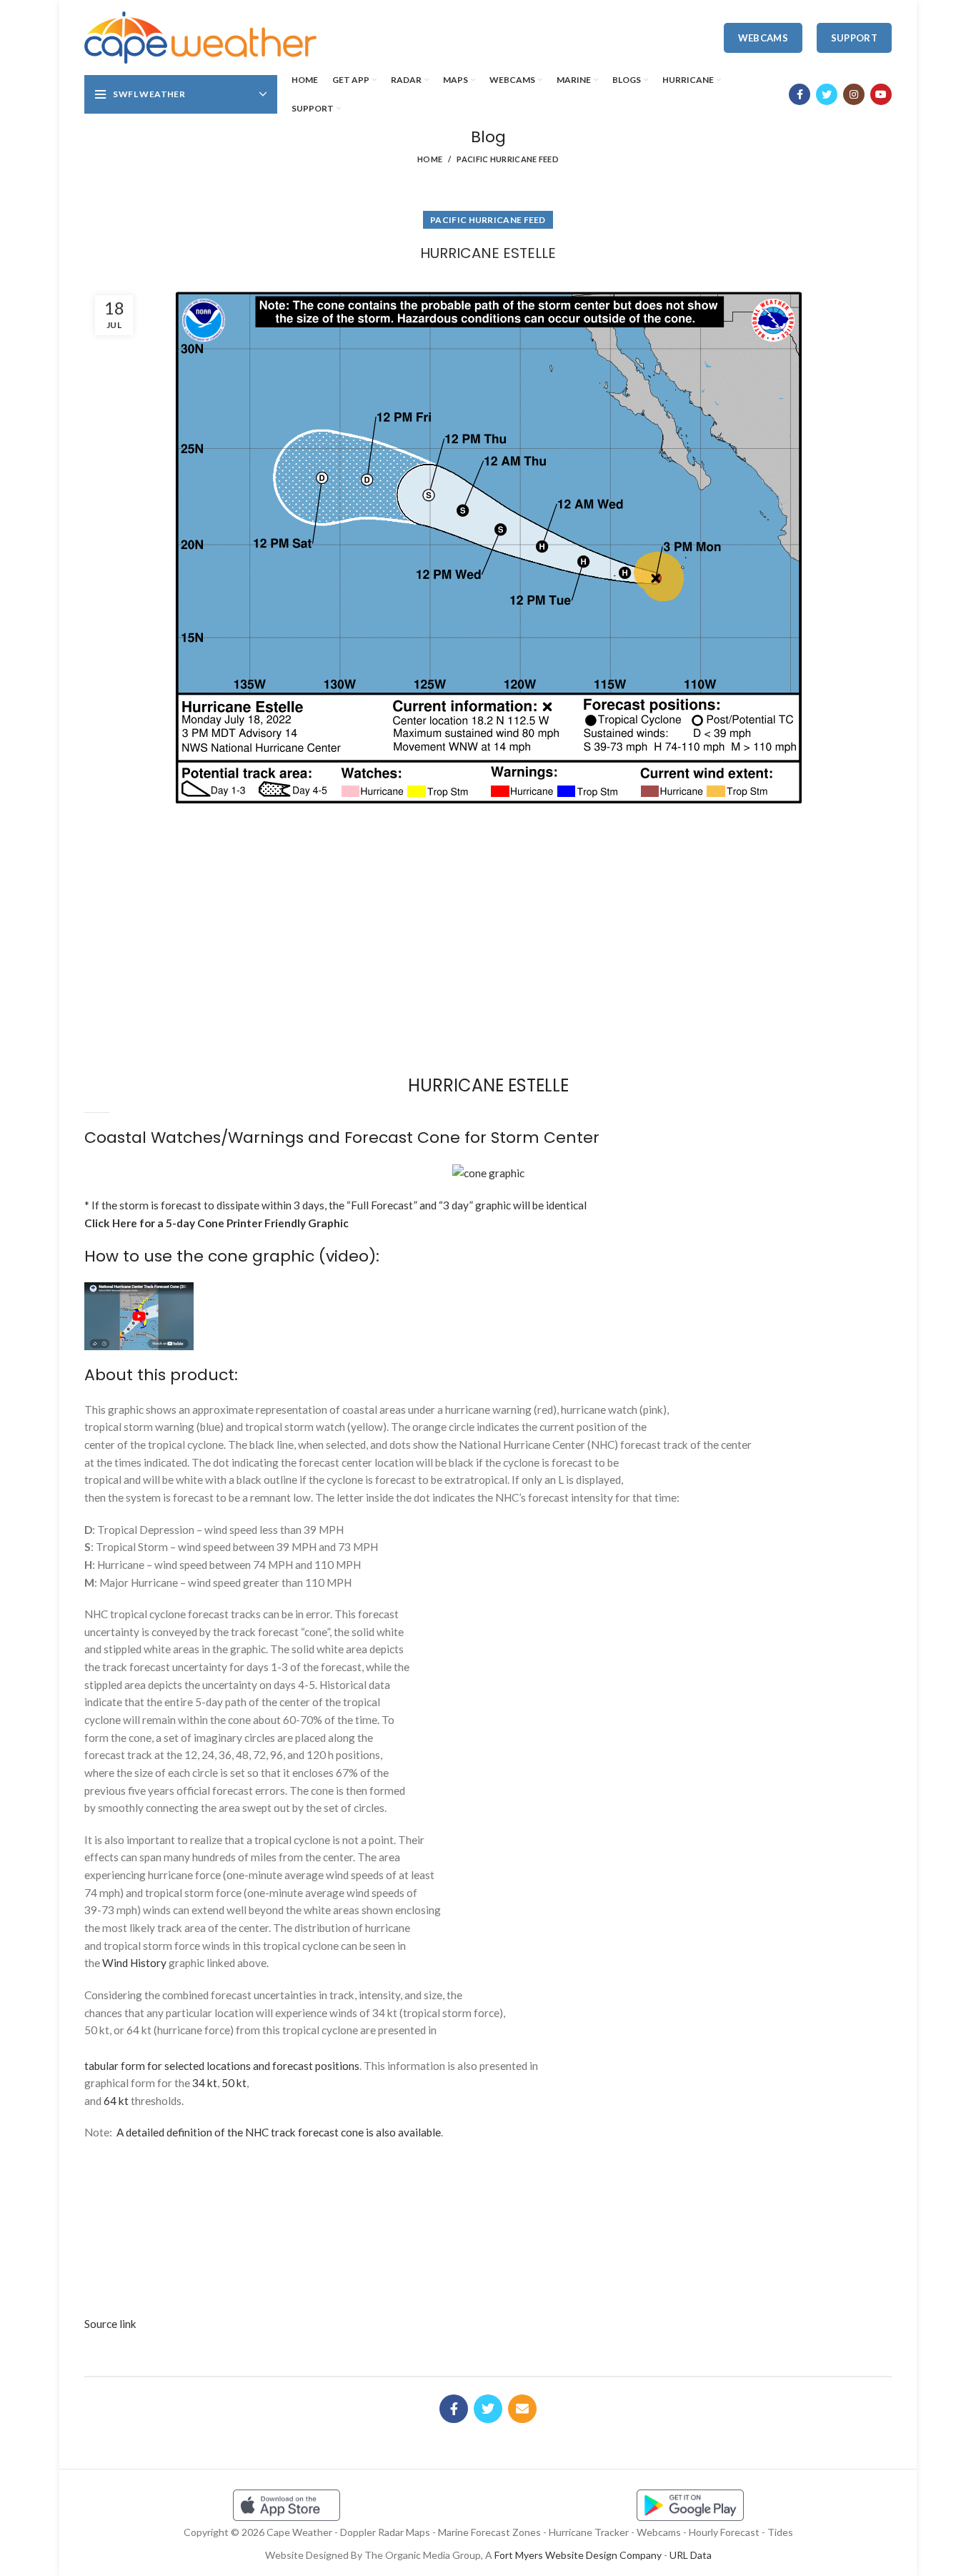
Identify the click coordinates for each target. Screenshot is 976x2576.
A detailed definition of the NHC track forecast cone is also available (279, 2132)
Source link (110, 2324)
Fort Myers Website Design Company (578, 2555)
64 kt (116, 2101)
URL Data (691, 2555)
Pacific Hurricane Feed (508, 159)
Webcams (763, 38)
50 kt (234, 2083)
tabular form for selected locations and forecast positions (222, 2066)
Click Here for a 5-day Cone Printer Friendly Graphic (216, 1223)
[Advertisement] (488, 864)
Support (854, 38)
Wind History (134, 1963)
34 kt (205, 2083)
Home (430, 159)
